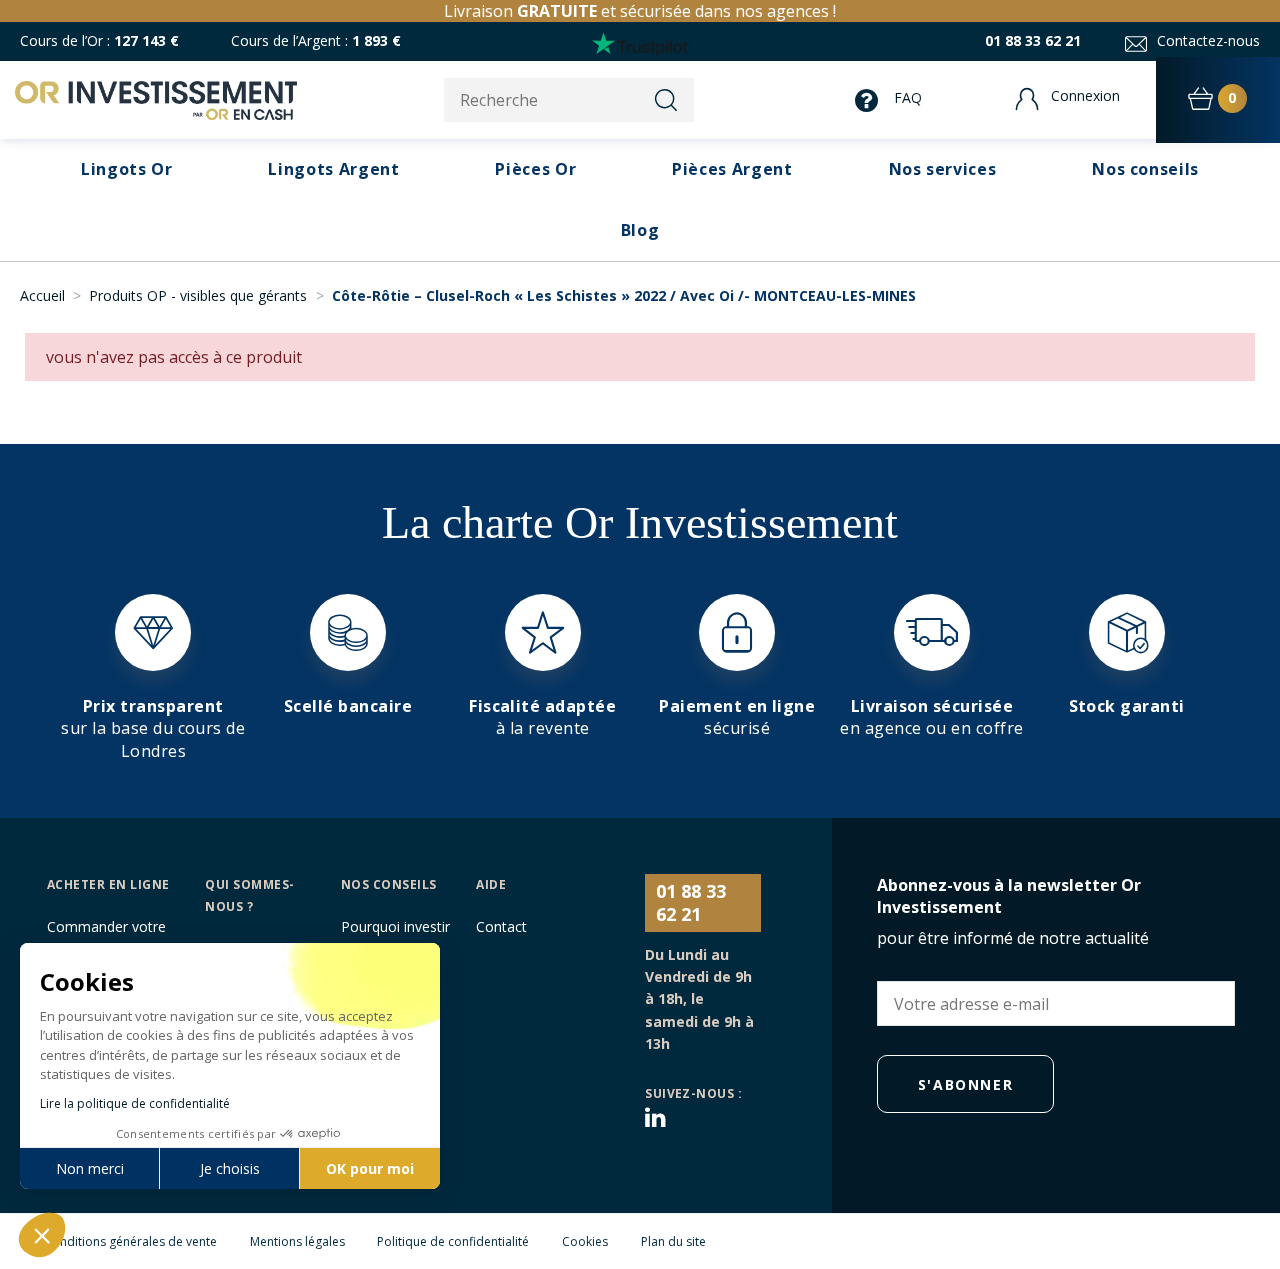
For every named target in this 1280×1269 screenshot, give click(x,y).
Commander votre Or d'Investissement (111, 937)
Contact (501, 926)
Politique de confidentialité (453, 1241)
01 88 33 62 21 (1033, 40)
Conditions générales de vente (130, 1241)
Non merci (90, 1168)
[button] (943, 169)
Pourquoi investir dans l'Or (395, 937)
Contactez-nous (1208, 40)
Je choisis (230, 1168)
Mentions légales (297, 1241)
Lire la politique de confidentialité (135, 1103)
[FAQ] (871, 100)
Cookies (585, 1241)
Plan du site (673, 1241)
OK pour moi (370, 1168)
